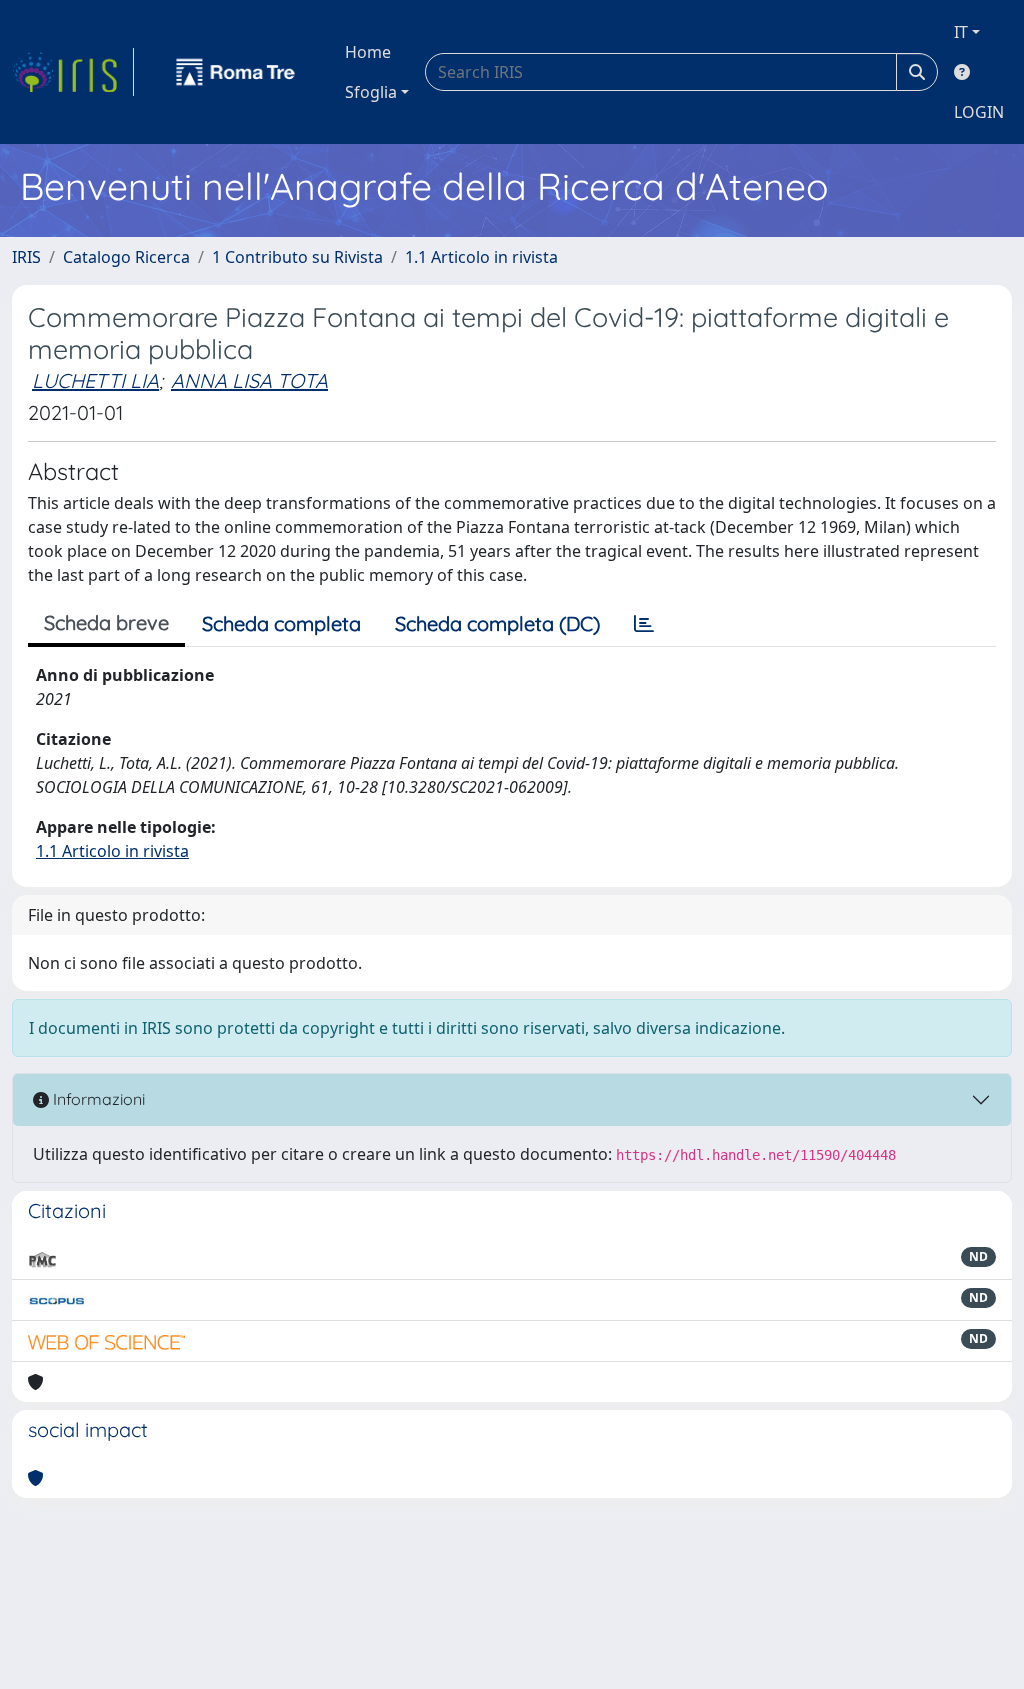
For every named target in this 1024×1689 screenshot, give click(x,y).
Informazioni (97, 1099)
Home (368, 52)
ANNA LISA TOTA (249, 380)
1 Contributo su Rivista (297, 257)
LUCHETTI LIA (95, 380)
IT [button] (961, 32)
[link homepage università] (236, 72)
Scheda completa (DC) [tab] (497, 623)
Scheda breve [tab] (106, 622)
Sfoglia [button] (371, 92)
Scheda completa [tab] (281, 623)
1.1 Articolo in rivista (481, 257)
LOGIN (979, 112)
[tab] (644, 624)
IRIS (26, 257)
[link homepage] (73, 72)
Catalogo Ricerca (126, 257)
